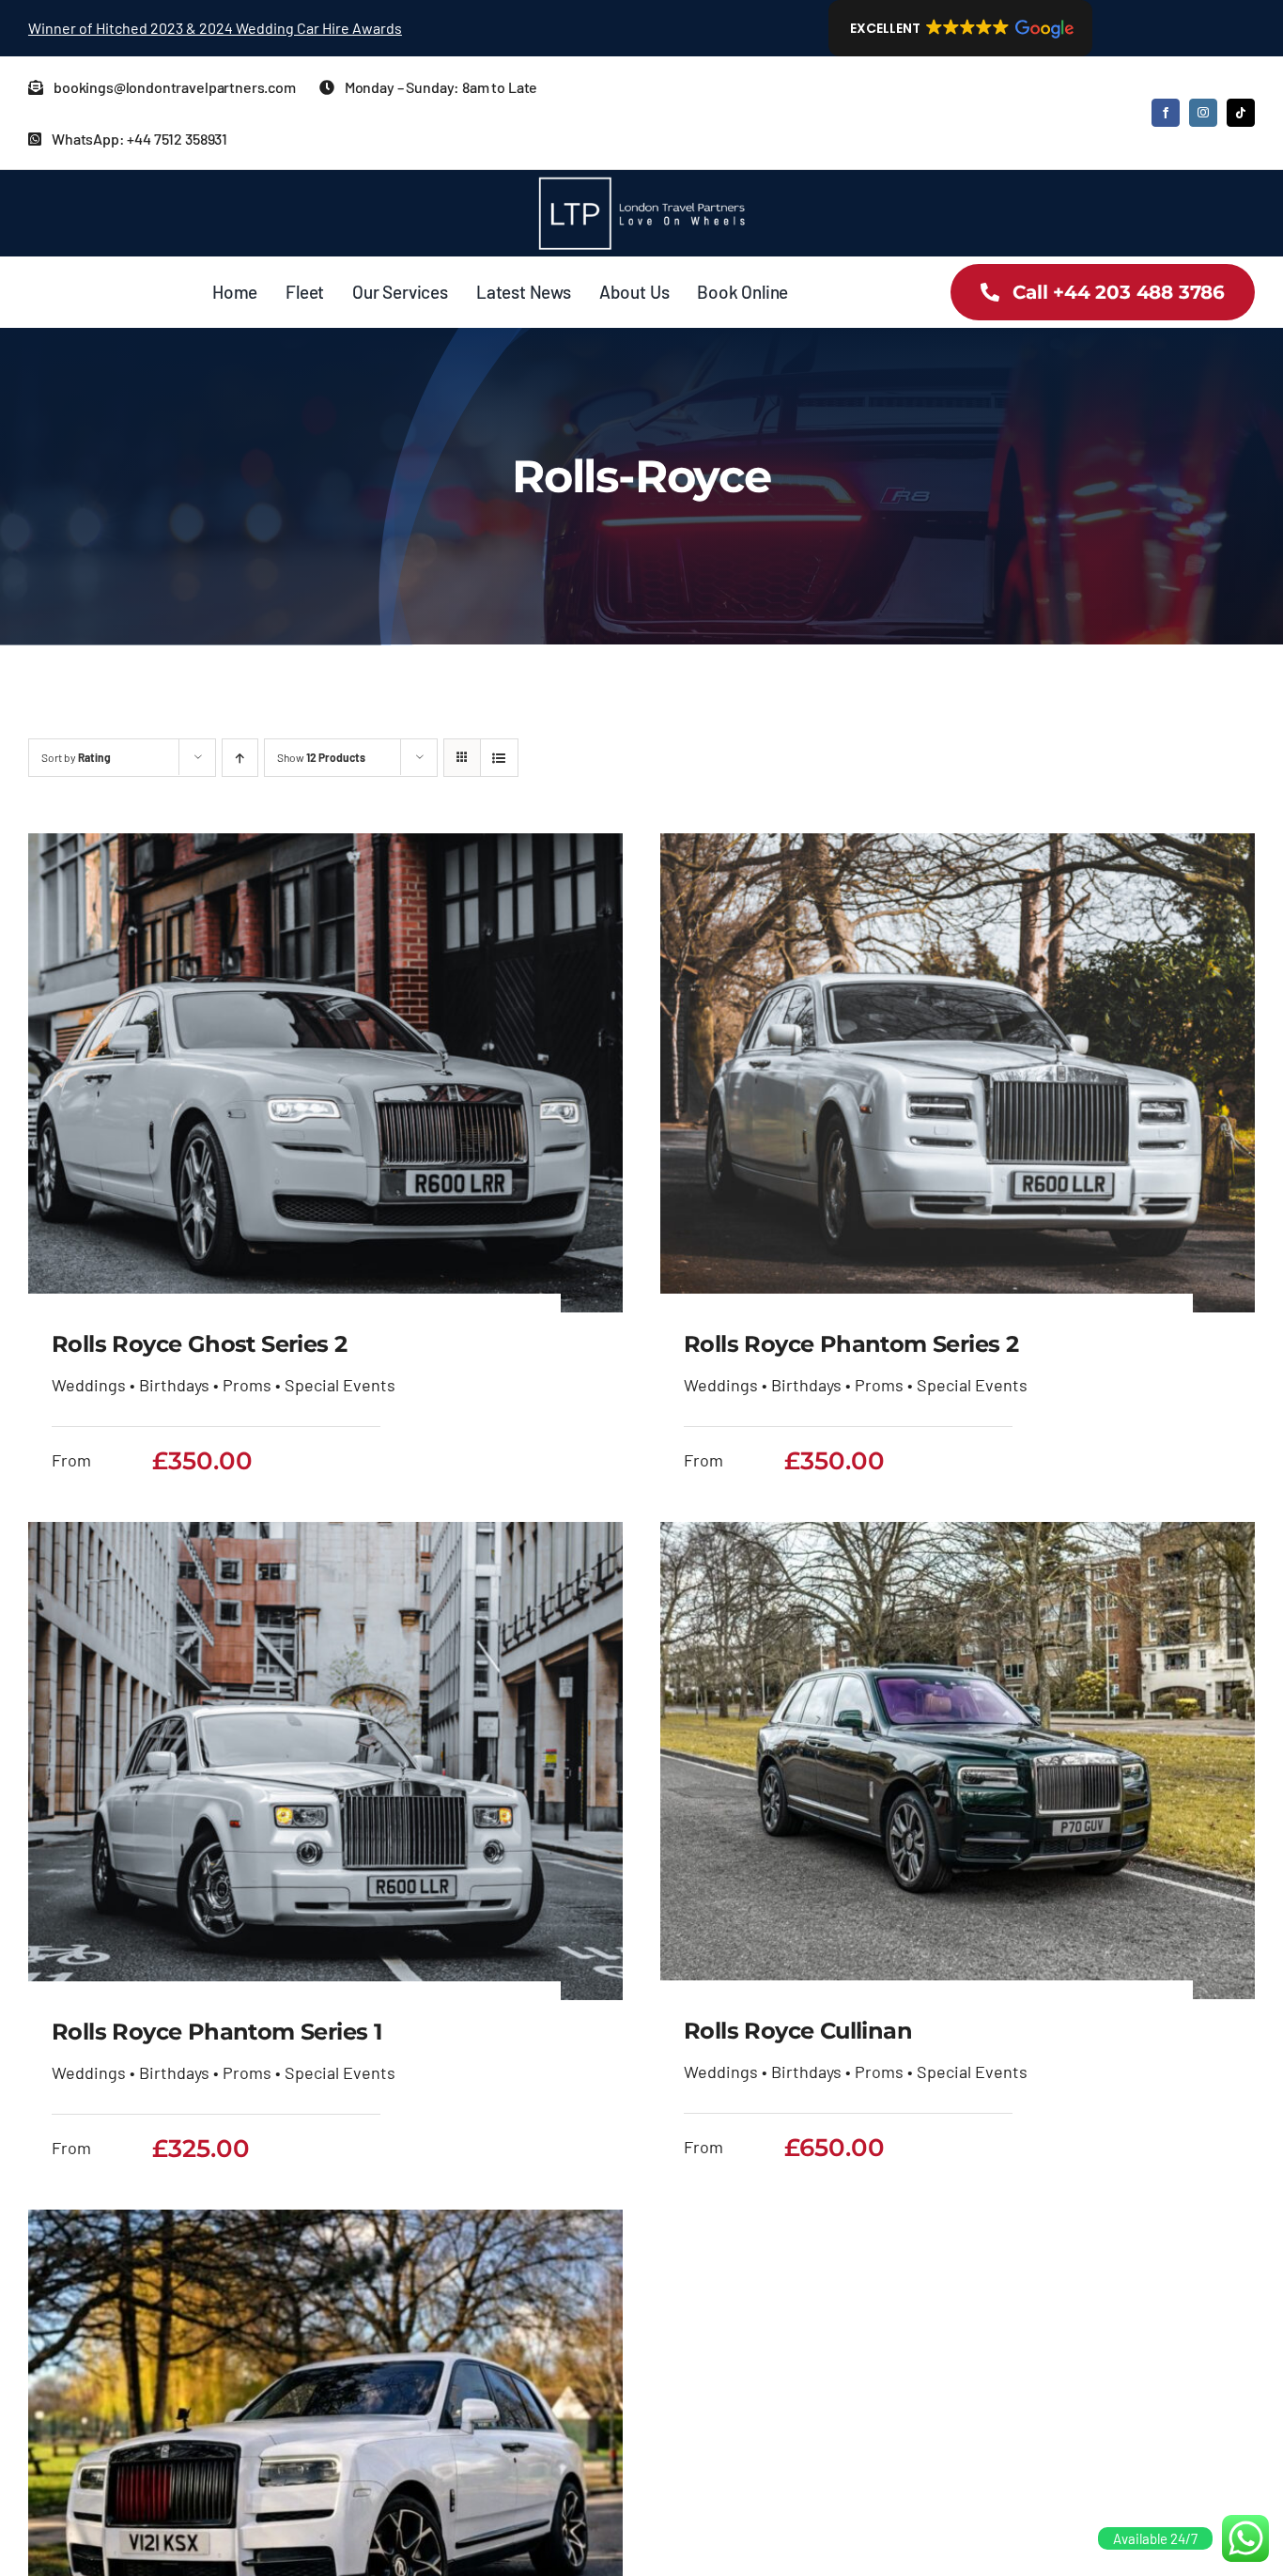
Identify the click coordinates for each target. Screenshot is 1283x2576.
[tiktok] (1241, 113)
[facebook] (1166, 113)
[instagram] (1203, 113)
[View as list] (499, 758)
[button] (960, 28)
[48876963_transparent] (641, 178)
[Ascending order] (240, 758)
